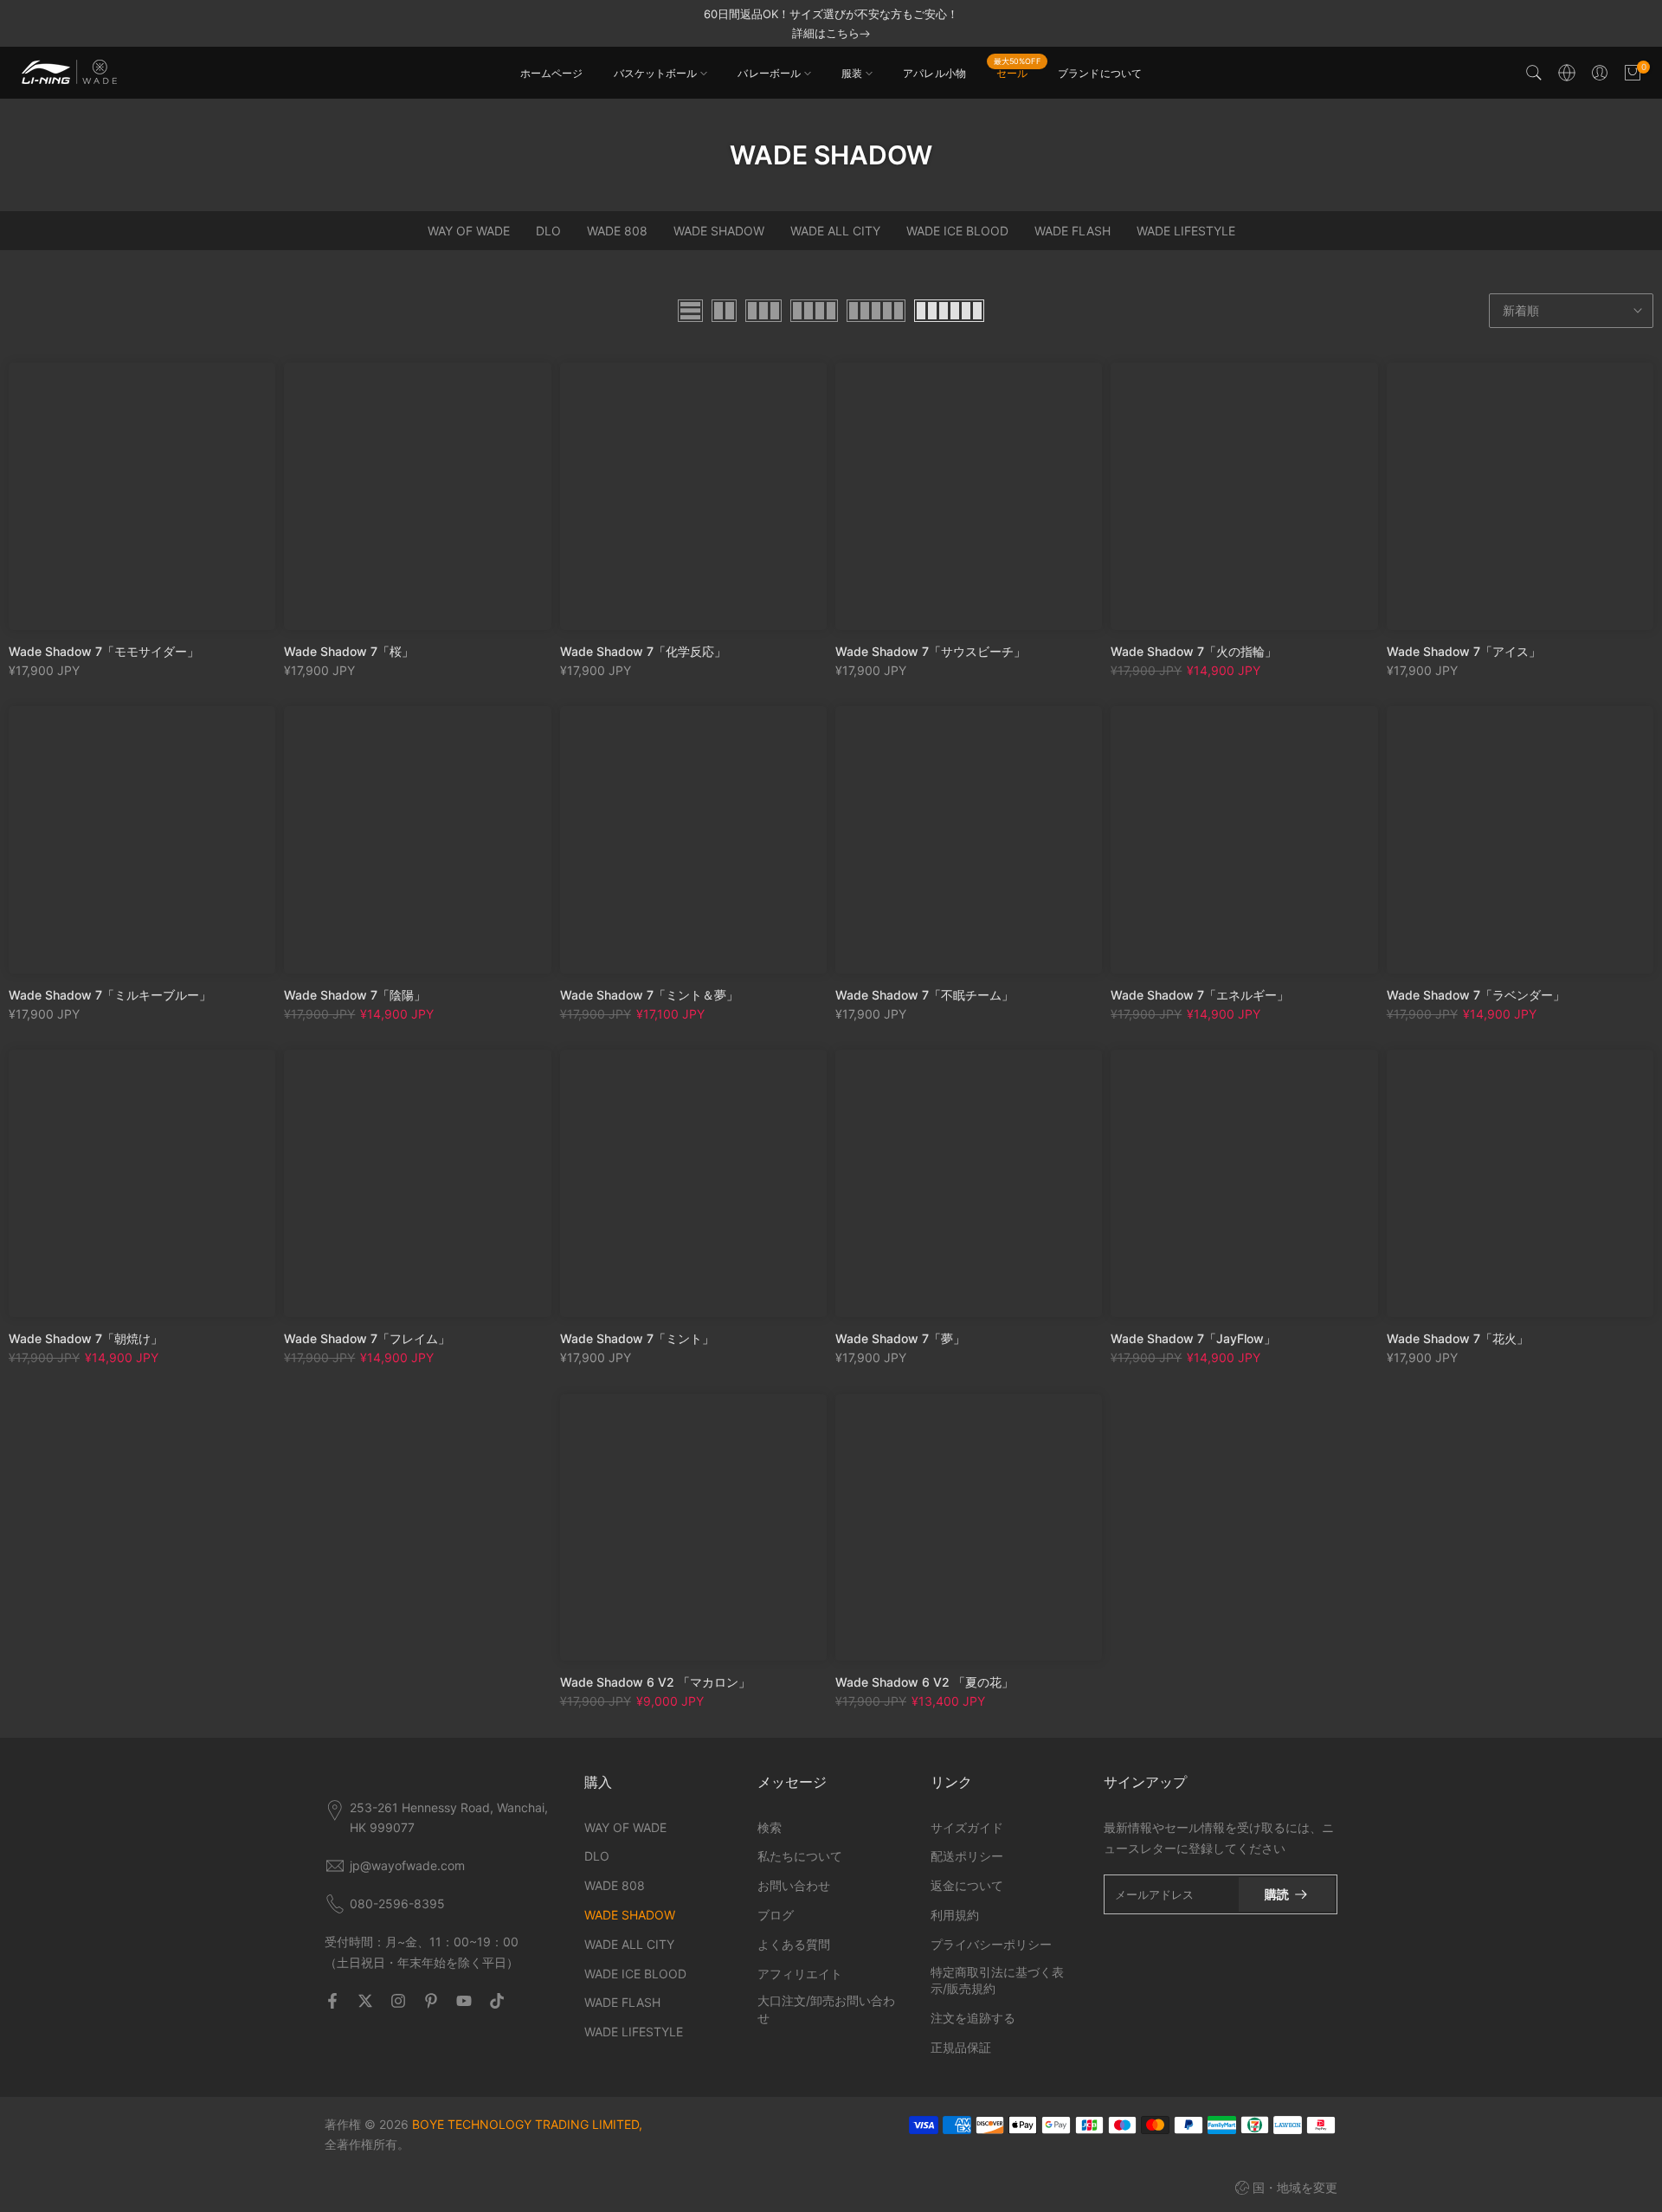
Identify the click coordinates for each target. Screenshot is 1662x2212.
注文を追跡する (973, 2018)
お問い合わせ (794, 1885)
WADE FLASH (1073, 231)
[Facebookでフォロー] (332, 2001)
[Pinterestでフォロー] (431, 2001)
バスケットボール (656, 73)
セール (1017, 72)
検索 (770, 1827)
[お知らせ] (831, 23)
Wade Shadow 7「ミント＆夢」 (649, 995)
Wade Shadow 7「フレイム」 (367, 1338)
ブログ (776, 1915)
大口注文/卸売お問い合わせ (826, 2009)
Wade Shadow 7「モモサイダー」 (104, 651)
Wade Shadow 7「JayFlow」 (1193, 1338)
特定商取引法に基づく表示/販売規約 (997, 1981)
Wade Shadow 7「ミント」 (637, 1338)
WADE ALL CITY (835, 231)
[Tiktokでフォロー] (497, 2001)
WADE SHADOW (719, 231)
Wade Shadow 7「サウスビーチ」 (931, 651)
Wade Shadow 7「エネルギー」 (1200, 995)
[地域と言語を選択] (1567, 73)
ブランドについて (1100, 73)
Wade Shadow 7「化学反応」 (643, 651)
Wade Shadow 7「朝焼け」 (86, 1338)
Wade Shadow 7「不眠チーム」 (924, 995)
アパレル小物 (934, 73)
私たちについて (800, 1856)
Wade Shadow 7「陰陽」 (355, 995)
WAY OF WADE (469, 231)
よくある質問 (794, 1944)
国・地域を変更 (1295, 2187)
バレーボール (769, 73)
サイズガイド (967, 1827)
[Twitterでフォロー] (365, 2001)
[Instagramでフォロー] (398, 2001)
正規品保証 (961, 2047)
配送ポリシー (967, 1856)
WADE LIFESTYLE (1186, 231)
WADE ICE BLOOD (957, 231)
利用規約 (955, 1915)
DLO (548, 231)
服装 (852, 73)
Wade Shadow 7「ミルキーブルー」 (110, 995)
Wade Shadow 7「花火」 (1458, 1338)
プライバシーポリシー (991, 1944)
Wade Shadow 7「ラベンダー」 (1476, 995)
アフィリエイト (800, 1974)
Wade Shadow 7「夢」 (900, 1338)
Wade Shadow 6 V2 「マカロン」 (655, 1682)
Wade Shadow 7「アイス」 (1464, 651)
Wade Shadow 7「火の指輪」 (1194, 651)
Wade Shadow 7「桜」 (349, 651)
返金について (967, 1885)
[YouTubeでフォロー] (464, 2001)
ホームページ (552, 73)
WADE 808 (617, 231)
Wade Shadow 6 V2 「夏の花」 (924, 1682)
